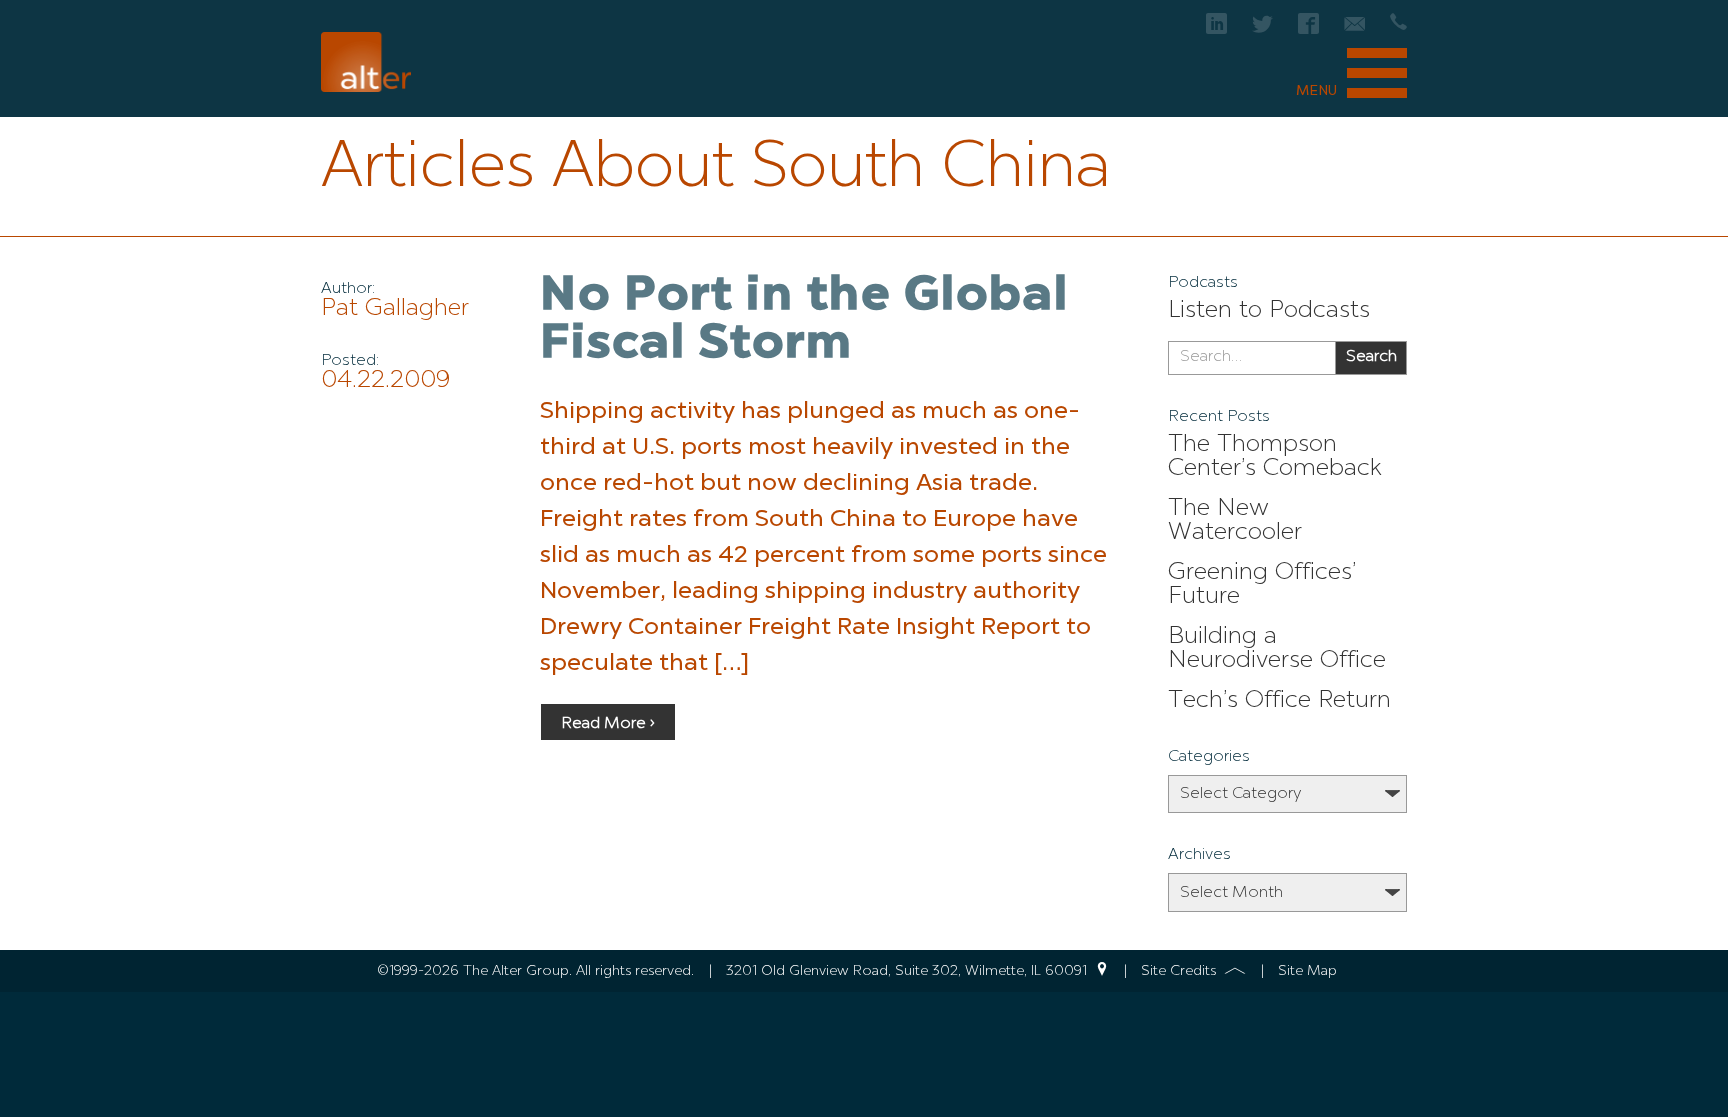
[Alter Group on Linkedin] (1216, 29)
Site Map (1307, 971)
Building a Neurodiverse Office (1277, 649)
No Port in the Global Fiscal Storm (804, 321)
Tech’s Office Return (1279, 701)
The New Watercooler (1235, 521)
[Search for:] (1251, 358)
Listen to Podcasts (1269, 311)
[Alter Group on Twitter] (1262, 29)
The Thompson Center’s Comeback (1275, 457)
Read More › (608, 724)
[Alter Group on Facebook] (1308, 29)
